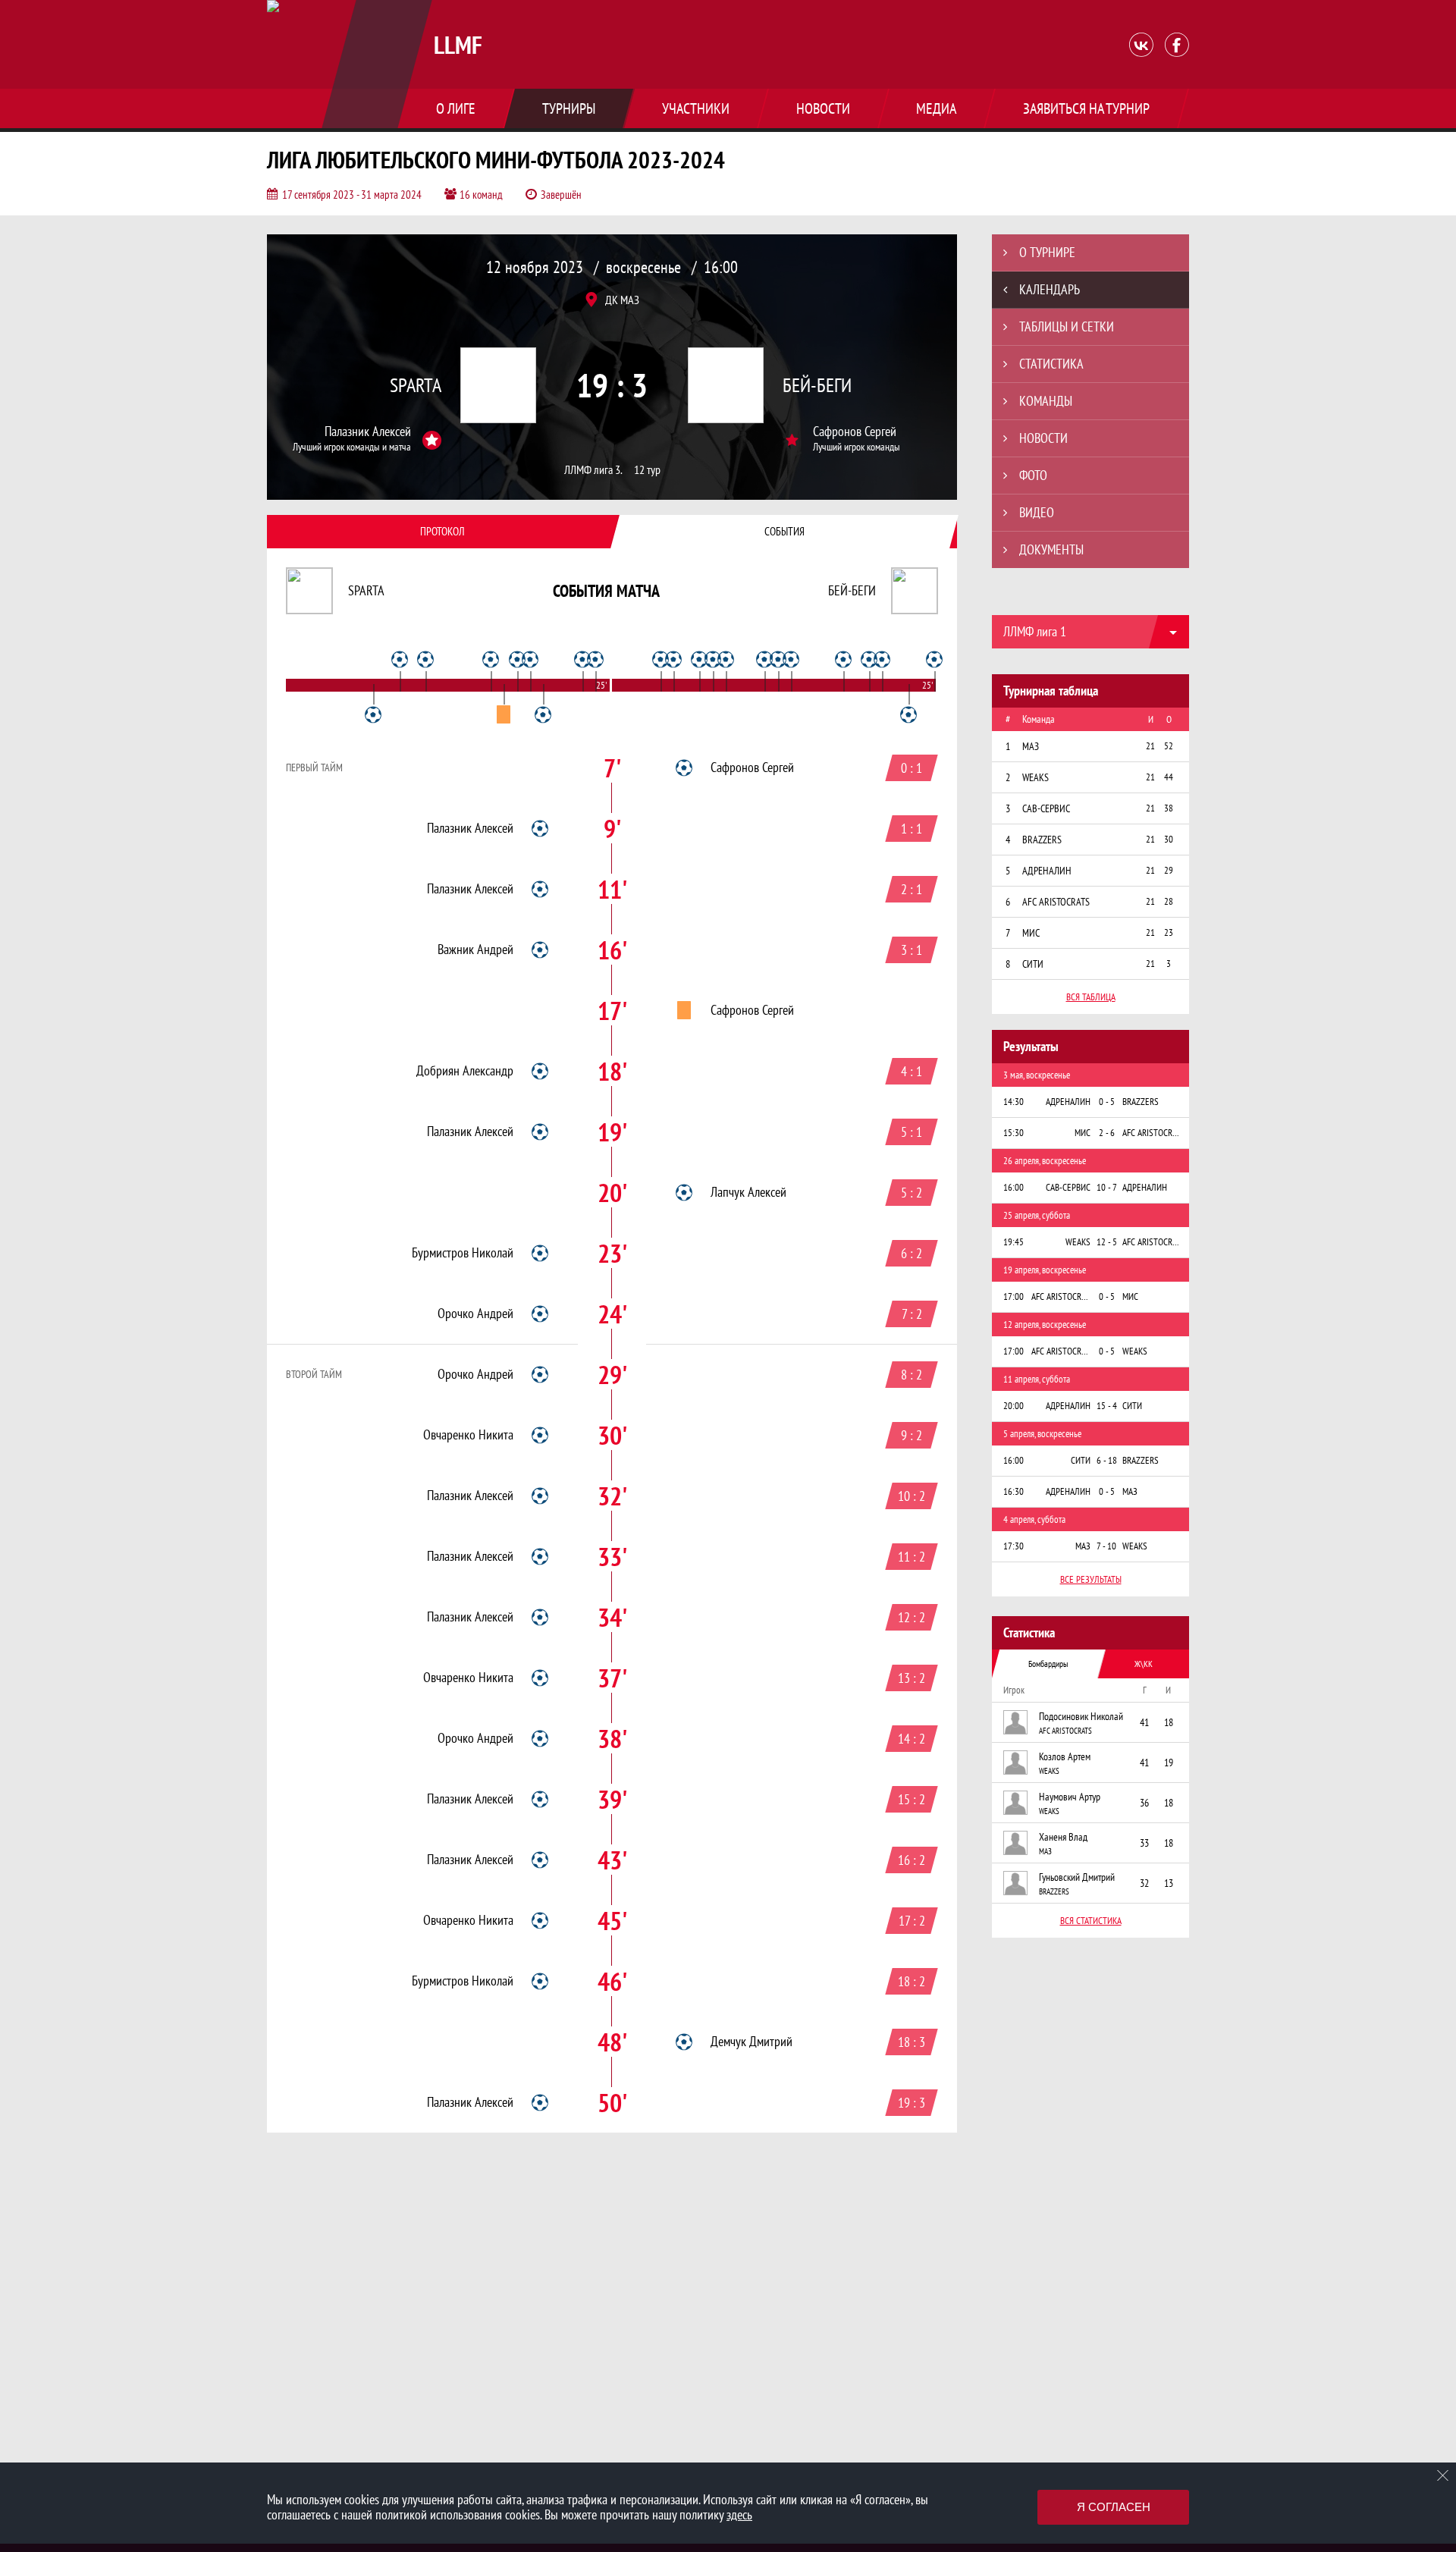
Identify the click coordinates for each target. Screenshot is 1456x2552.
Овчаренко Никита (468, 1435)
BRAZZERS (1054, 1891)
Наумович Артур (1070, 1797)
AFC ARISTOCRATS (1065, 1731)
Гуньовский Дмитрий (1077, 1877)
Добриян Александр (465, 1071)
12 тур (647, 470)
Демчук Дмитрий (752, 2042)
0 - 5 (1107, 1102)
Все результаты (1091, 1579)
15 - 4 (1107, 1406)
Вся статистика (1091, 1921)
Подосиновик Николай (1081, 1716)
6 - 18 (1107, 1460)
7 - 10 (1106, 1546)
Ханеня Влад (1063, 1837)
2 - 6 (1107, 1133)
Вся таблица (1091, 997)
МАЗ (1045, 1851)
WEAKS (1049, 1771)
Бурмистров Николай (463, 1253)
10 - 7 (1107, 1187)
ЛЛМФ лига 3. (593, 470)
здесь (739, 2514)
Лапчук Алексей (748, 1192)
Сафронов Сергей (855, 432)
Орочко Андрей (475, 1314)
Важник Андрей (475, 950)
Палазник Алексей (368, 432)
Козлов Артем (1065, 1756)
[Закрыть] (1443, 2475)
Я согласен (1114, 2507)
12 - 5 (1107, 1242)
